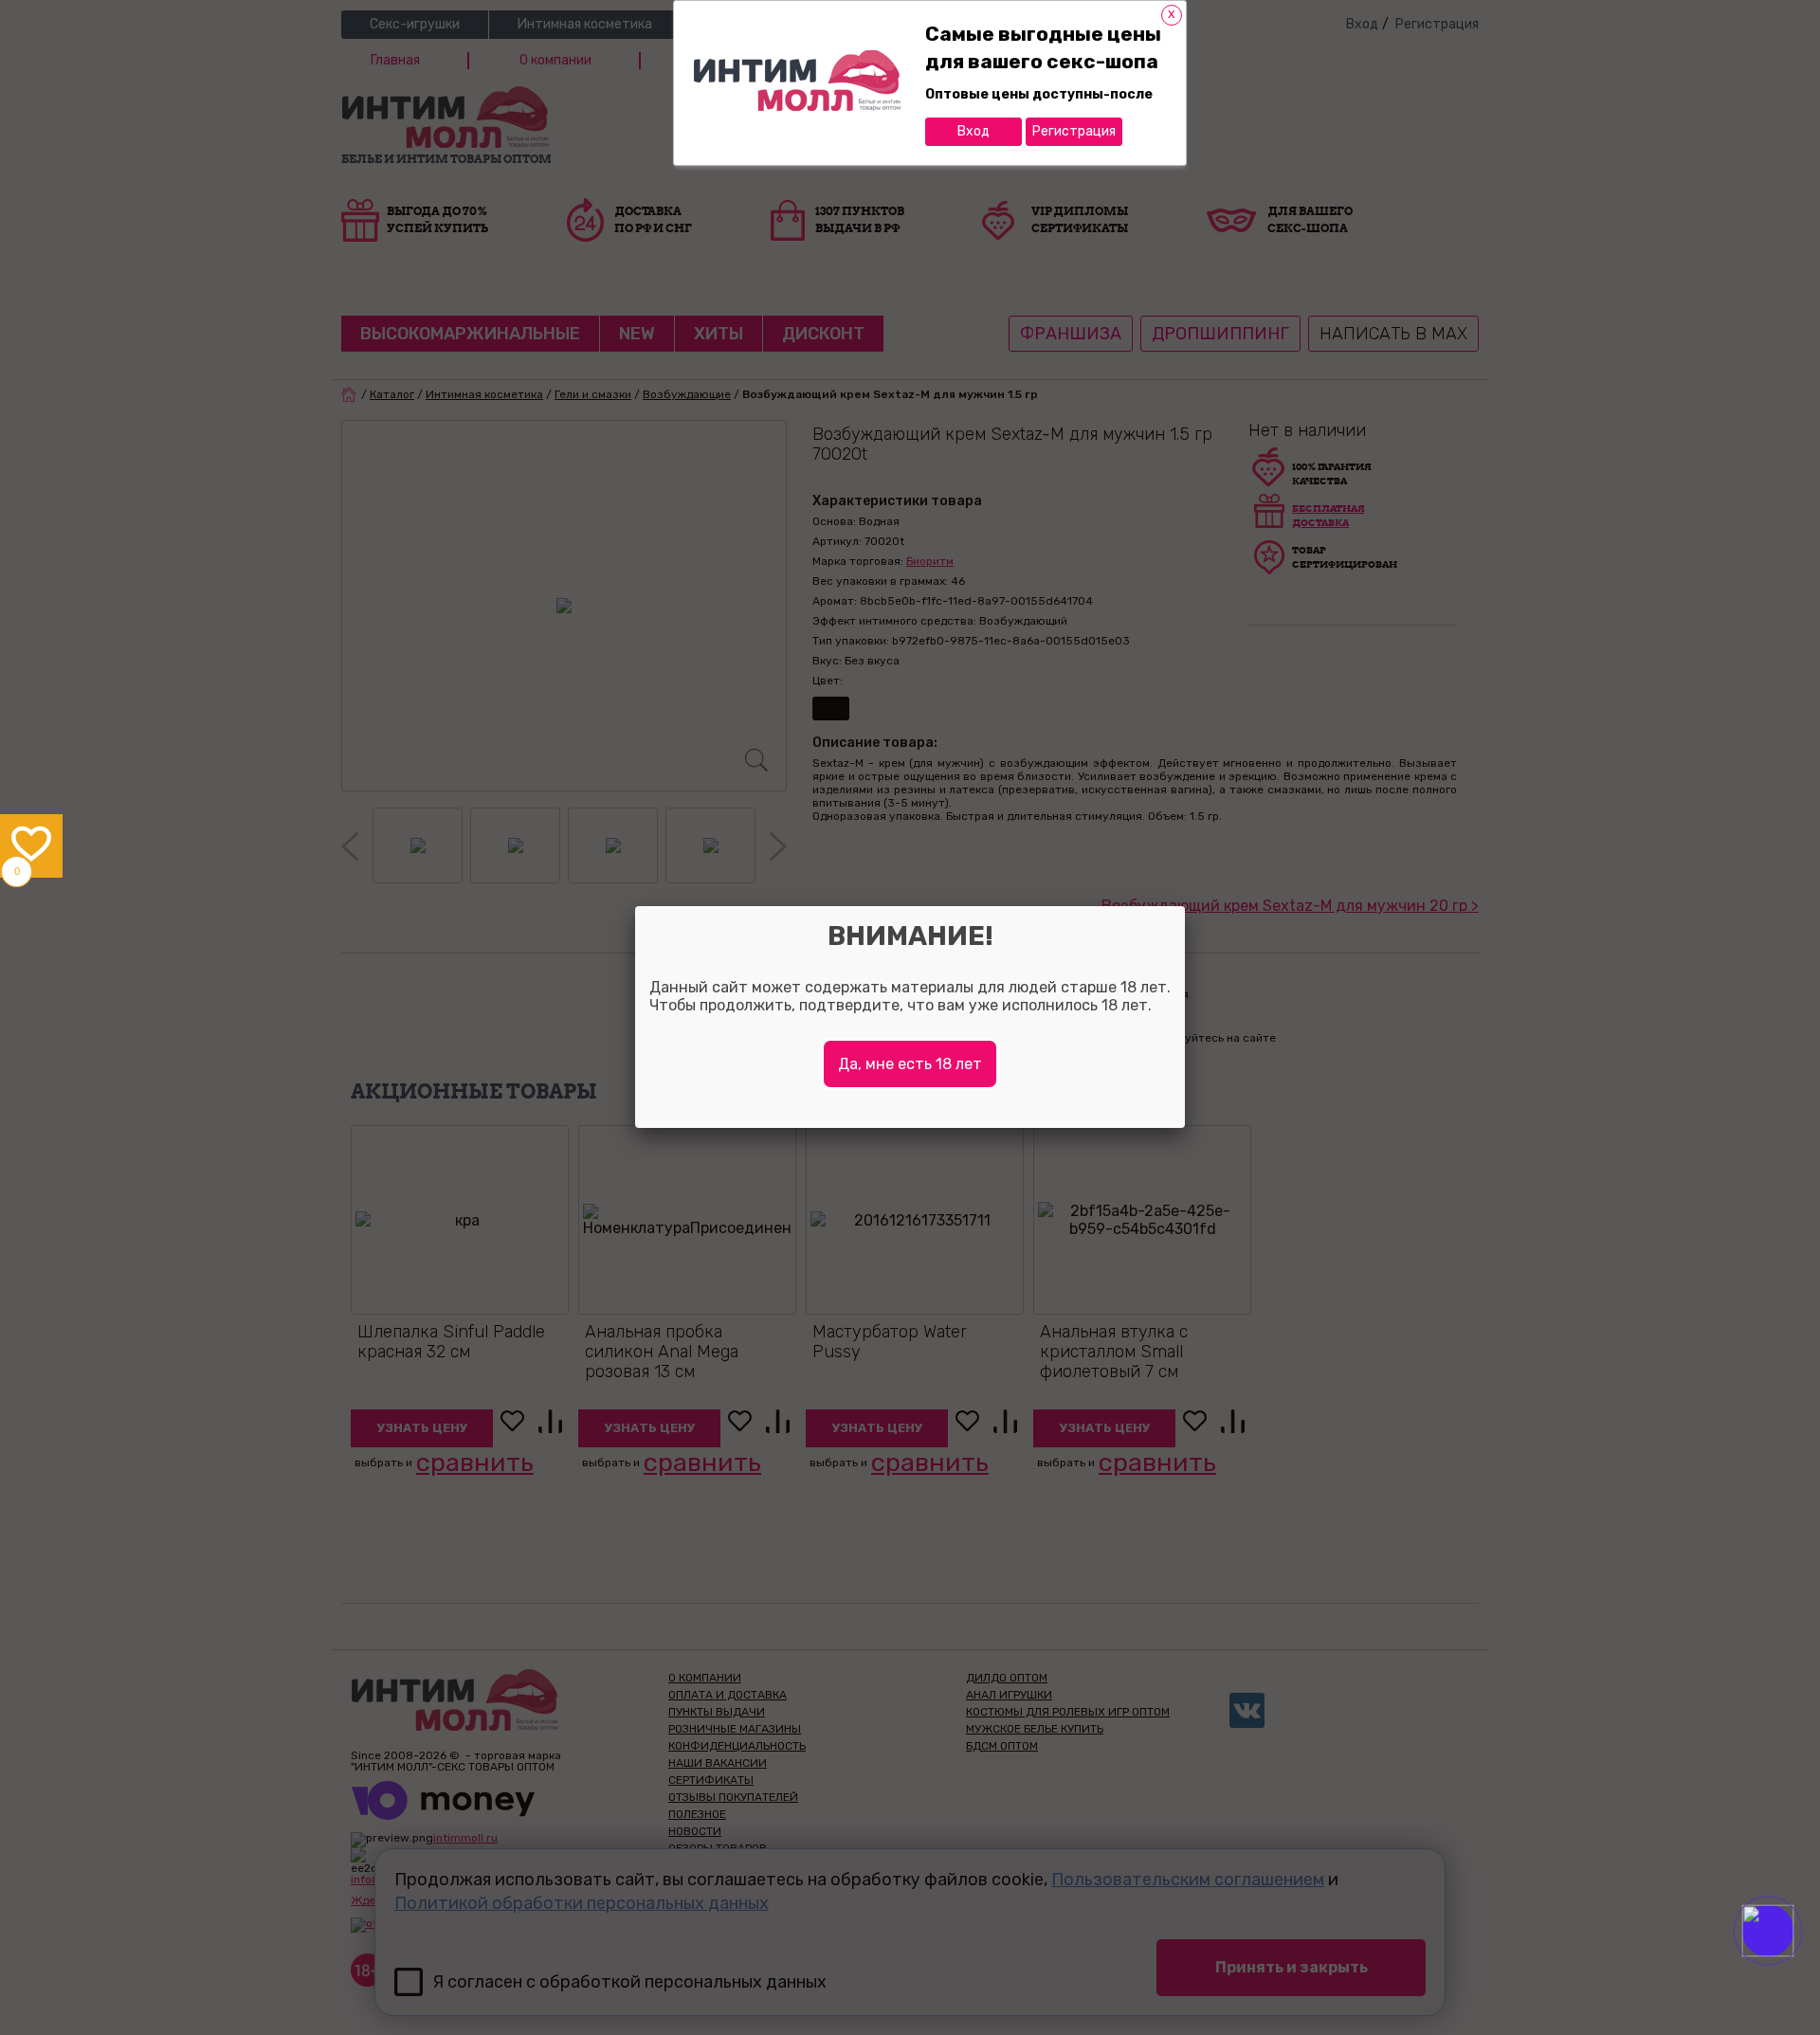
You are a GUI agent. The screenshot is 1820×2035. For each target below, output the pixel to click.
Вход (974, 131)
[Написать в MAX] (1794, 1969)
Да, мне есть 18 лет (910, 1064)
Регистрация (1074, 131)
